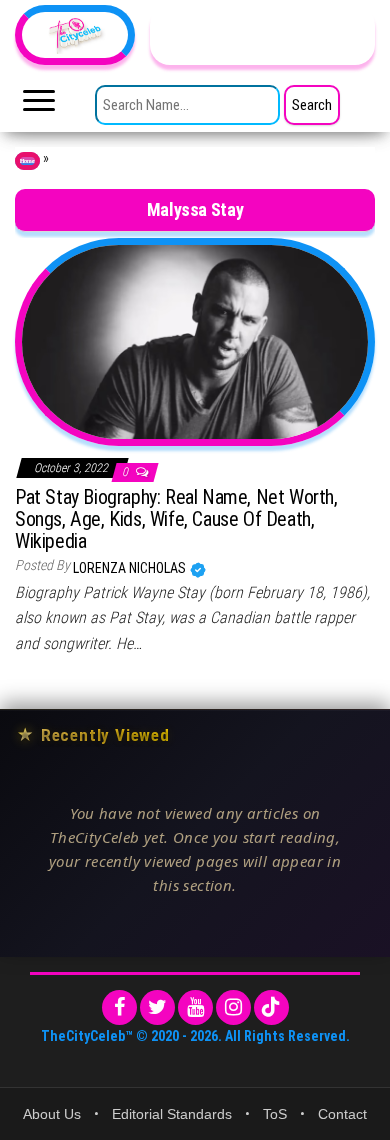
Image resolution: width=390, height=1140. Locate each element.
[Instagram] (233, 1007)
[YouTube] (195, 1007)
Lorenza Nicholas (131, 568)
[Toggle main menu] (39, 106)
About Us (52, 1114)
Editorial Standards (172, 1114)
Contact (342, 1114)
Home (27, 161)
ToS (275, 1114)
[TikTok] (271, 1007)
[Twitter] (157, 1007)
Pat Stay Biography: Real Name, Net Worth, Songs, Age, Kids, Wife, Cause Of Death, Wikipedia (176, 519)
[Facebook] (119, 1007)
